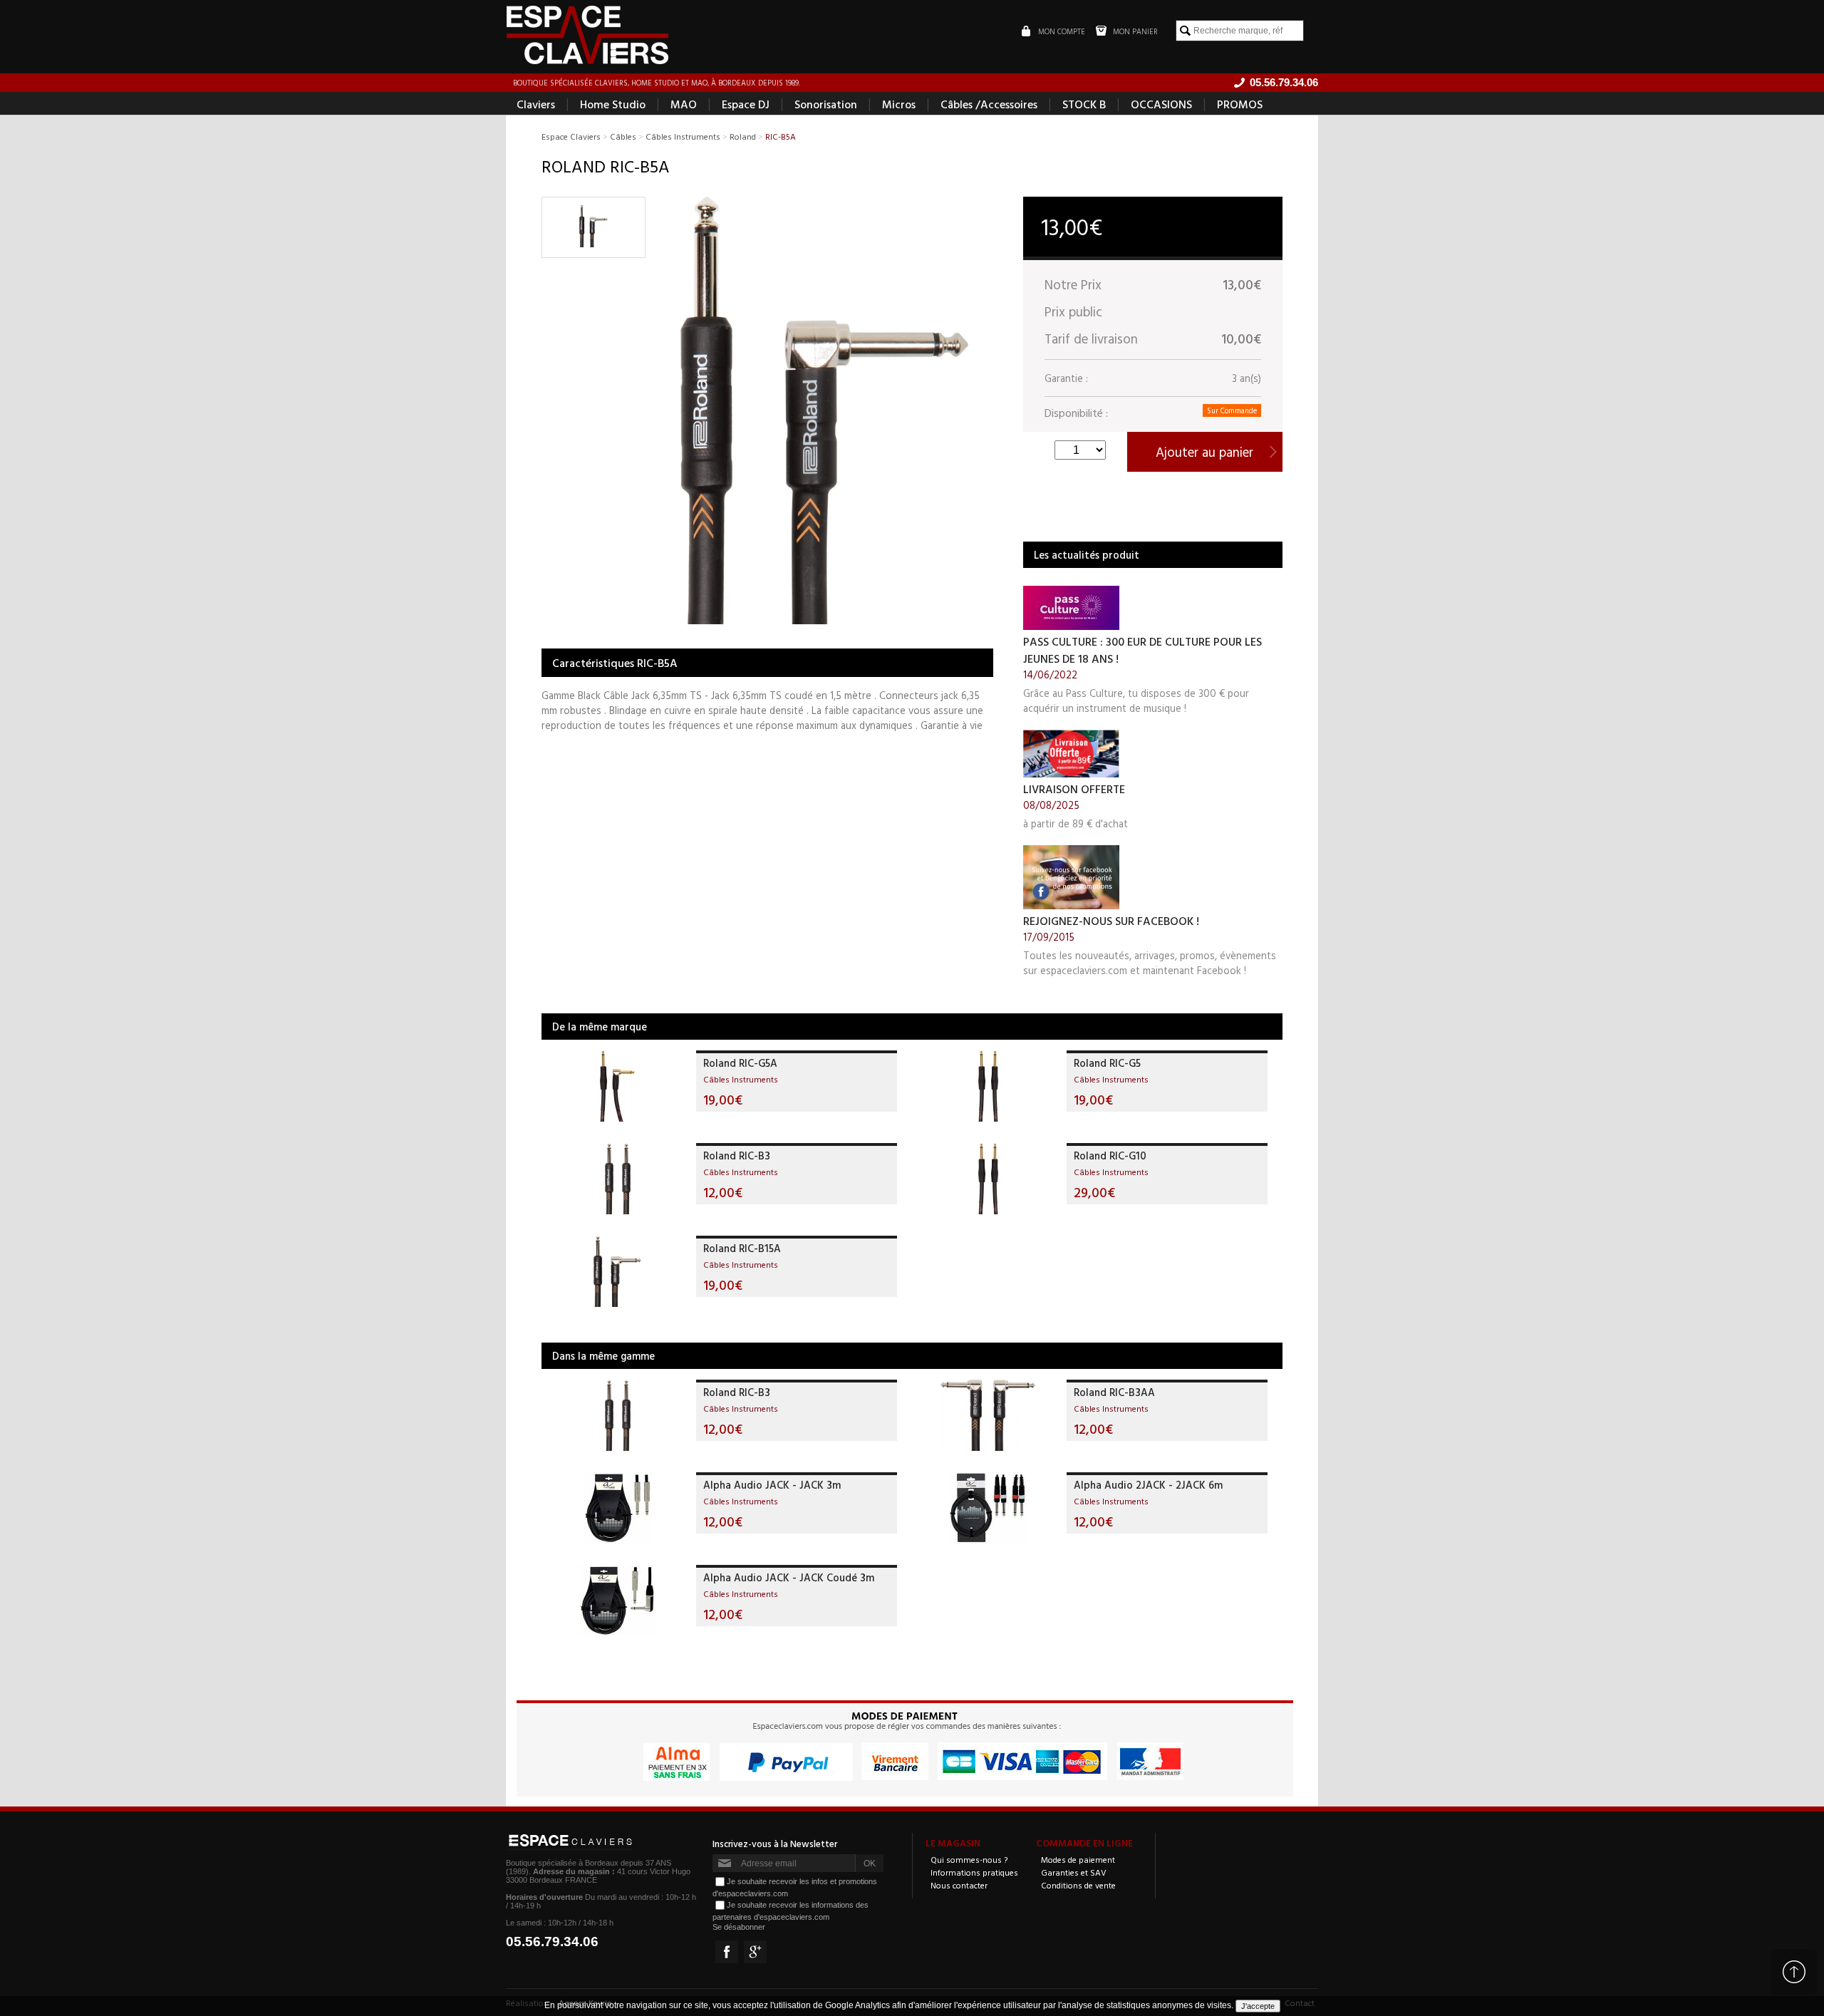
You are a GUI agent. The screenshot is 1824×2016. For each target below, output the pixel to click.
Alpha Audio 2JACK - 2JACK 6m (1148, 1485)
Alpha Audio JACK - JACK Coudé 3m (789, 1577)
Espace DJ (746, 104)
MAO (684, 104)
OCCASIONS (1161, 104)
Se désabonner (739, 1927)
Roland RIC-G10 (1110, 1156)
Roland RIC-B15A (742, 1248)
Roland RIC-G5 (1107, 1063)
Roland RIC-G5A (740, 1063)
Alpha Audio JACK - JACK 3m (772, 1485)
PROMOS (1240, 104)
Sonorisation (826, 104)
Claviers (536, 104)
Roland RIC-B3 (737, 1156)
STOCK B (1084, 104)
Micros (899, 104)
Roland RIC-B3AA (1114, 1392)
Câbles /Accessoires (989, 104)
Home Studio (613, 104)
